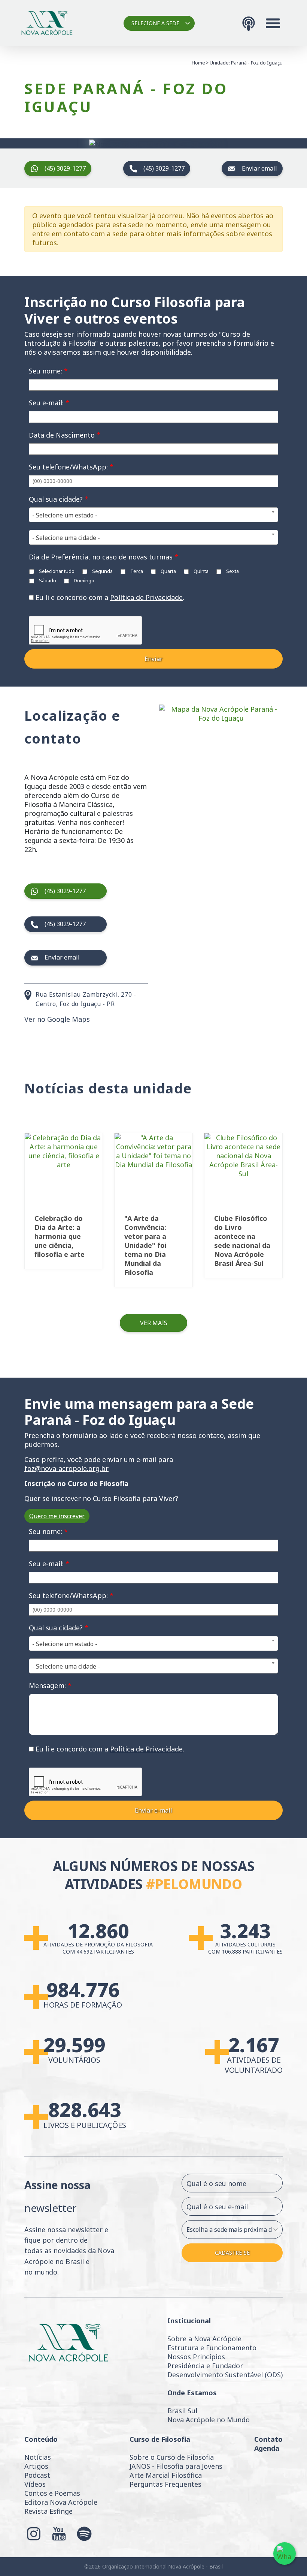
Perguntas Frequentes (165, 2484)
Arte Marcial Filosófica (166, 2475)
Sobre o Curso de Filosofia (172, 2457)
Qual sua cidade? (59, 499)
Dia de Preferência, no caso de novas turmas (104, 557)
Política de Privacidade (146, 597)
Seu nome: (48, 371)
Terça (136, 571)
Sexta (232, 571)
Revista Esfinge (48, 2511)
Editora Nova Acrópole (61, 2502)
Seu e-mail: (49, 403)
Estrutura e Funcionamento (212, 2348)
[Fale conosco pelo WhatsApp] (285, 2554)
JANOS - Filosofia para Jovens (176, 2466)
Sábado (47, 580)
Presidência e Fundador (205, 2366)
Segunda (102, 571)
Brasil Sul (182, 2411)
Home (198, 63)
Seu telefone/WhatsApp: (71, 467)
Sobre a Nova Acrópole (204, 2339)
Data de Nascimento (65, 435)
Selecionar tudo (56, 571)
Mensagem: (50, 1685)
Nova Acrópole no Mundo (209, 2420)
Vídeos (35, 2484)
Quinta (200, 571)
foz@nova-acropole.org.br (66, 1468)
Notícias (38, 2457)
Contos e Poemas (52, 2493)
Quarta (168, 571)
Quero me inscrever (57, 1516)
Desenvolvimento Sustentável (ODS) (225, 2375)
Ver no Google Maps (57, 1019)
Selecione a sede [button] (155, 23)
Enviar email (259, 168)
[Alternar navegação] (273, 23)
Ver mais (154, 1323)
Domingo (83, 580)
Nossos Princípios (196, 2357)
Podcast (37, 2475)
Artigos (36, 2466)
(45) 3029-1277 (65, 168)
